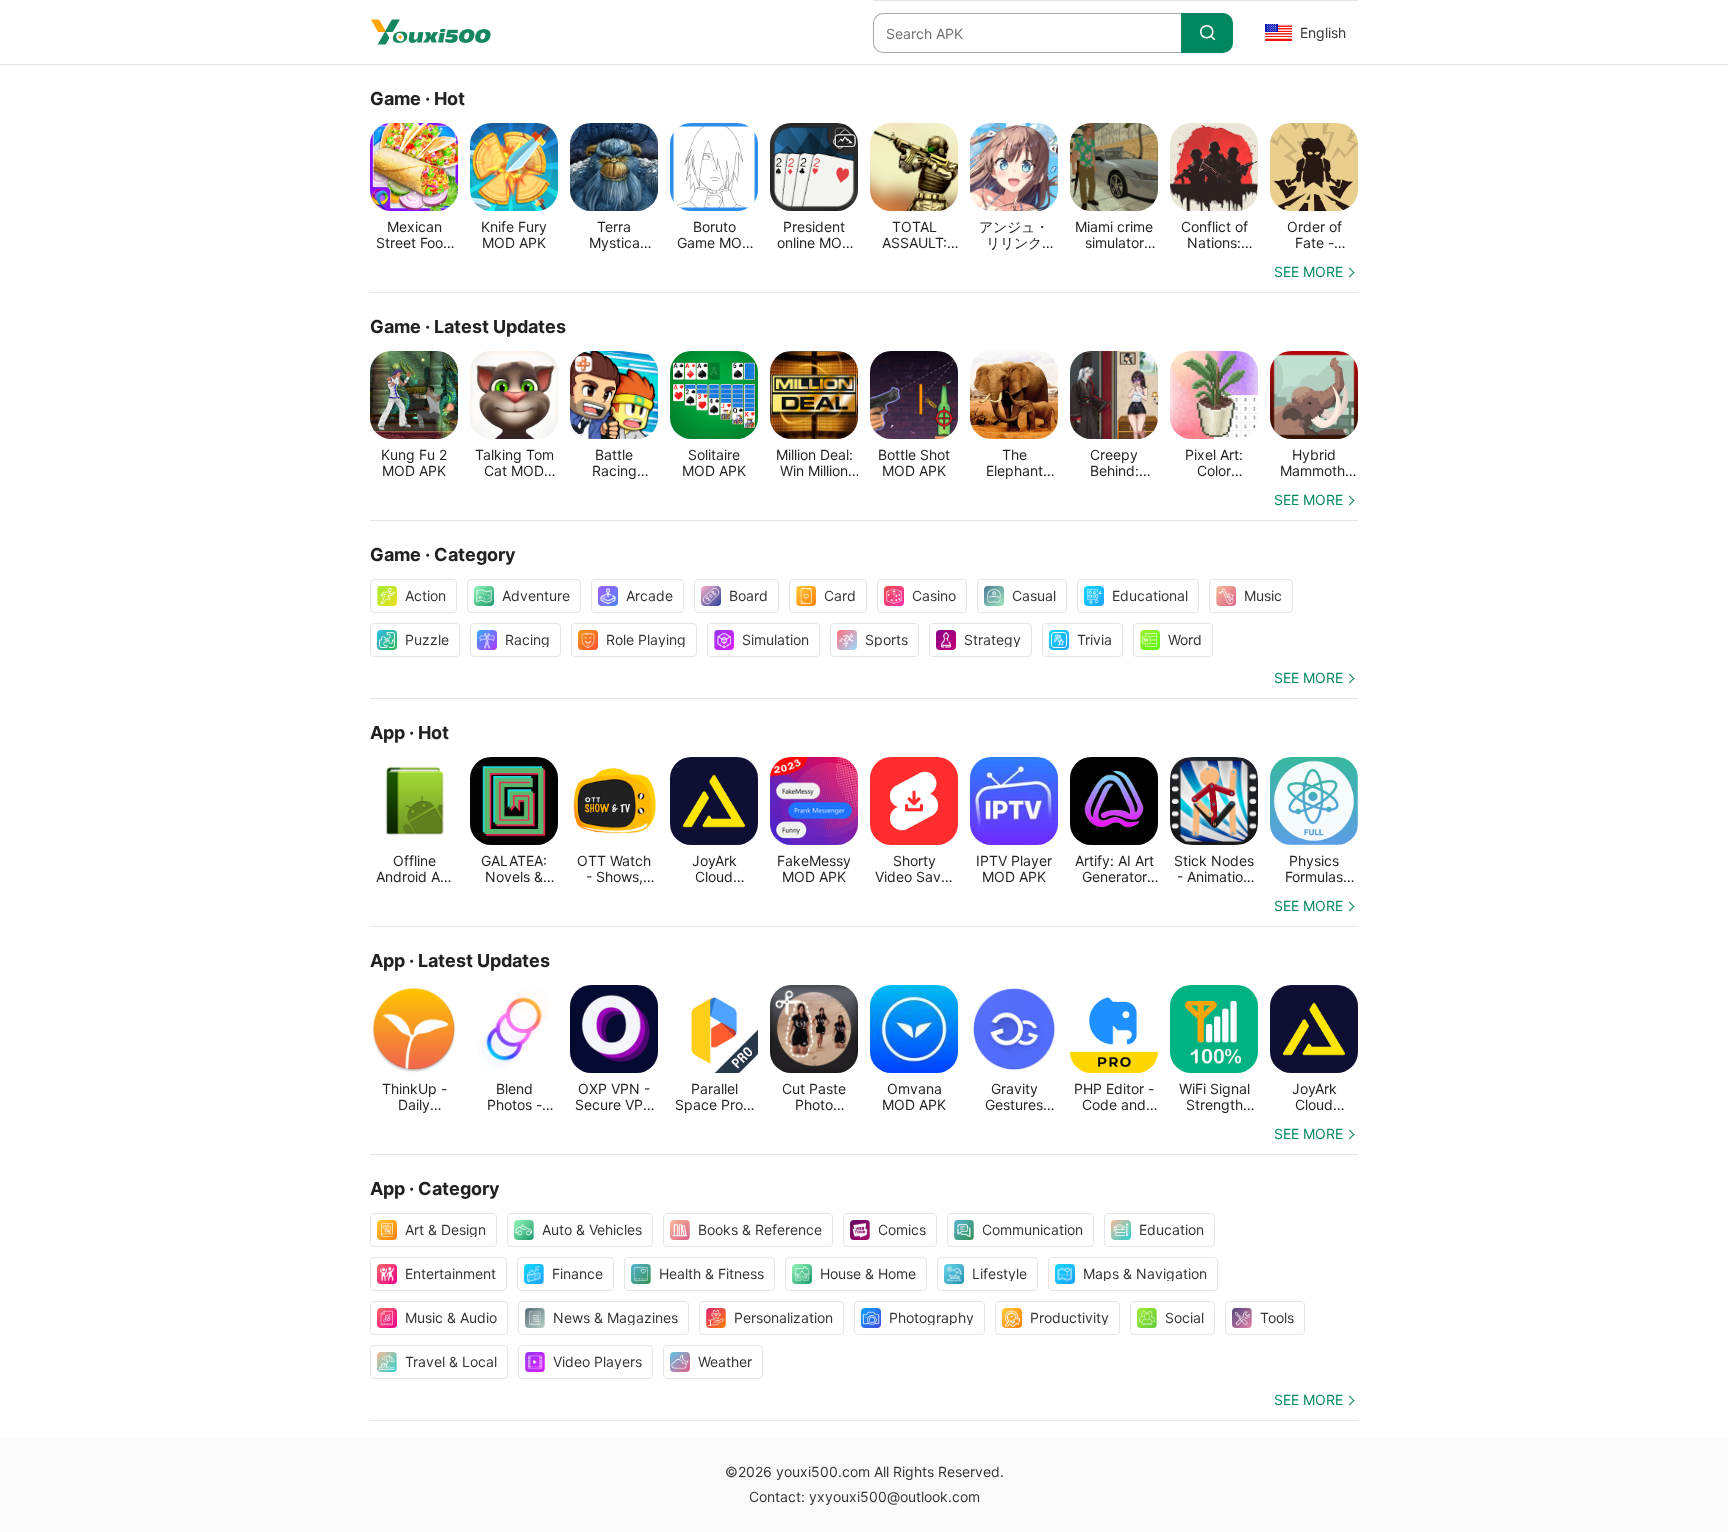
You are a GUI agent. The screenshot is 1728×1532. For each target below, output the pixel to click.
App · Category (435, 1188)
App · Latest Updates (460, 960)
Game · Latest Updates (468, 326)
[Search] (1207, 33)
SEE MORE (1308, 271)
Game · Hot (417, 98)
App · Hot (409, 732)
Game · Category (443, 554)
